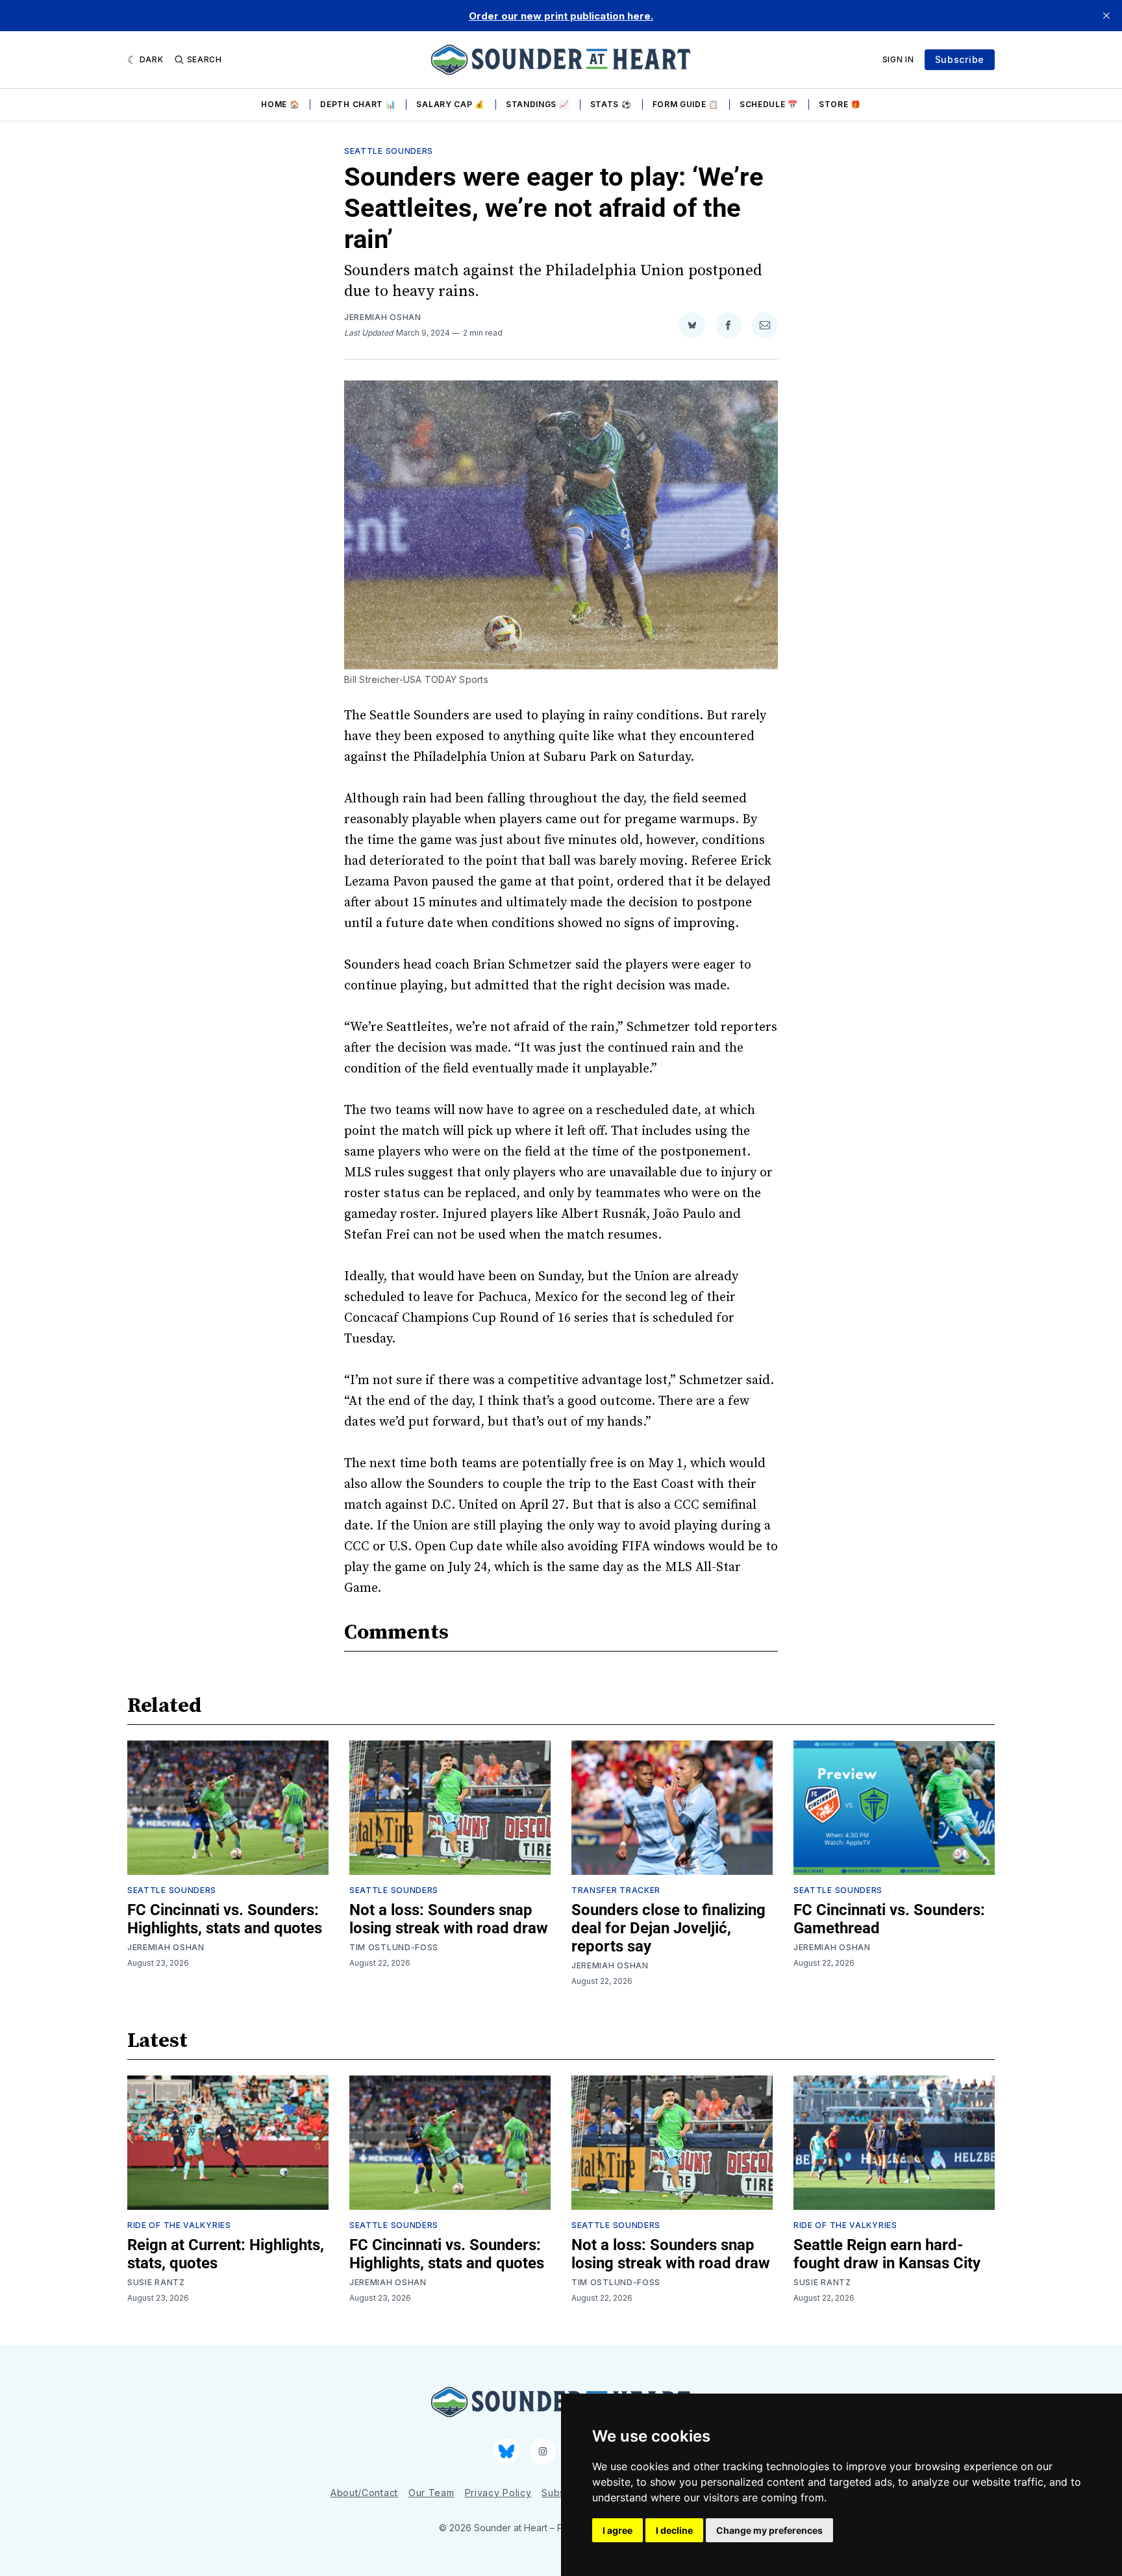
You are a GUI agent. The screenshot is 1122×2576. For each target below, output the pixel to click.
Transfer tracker (616, 1890)
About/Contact (364, 2493)
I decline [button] (674, 2530)
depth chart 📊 (358, 104)
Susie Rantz (156, 2282)
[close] (1106, 16)
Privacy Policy (498, 2493)
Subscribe (960, 59)
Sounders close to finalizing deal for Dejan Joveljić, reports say (668, 1928)
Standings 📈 (538, 104)
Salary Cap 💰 (450, 104)
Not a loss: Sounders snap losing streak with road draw (449, 1919)
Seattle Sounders (389, 151)
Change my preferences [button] (769, 2530)
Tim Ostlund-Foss (394, 1947)
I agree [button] (617, 2530)
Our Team (431, 2493)
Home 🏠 (280, 104)
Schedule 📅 (769, 104)
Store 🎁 (840, 104)
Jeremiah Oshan (383, 317)
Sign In (898, 59)
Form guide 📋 (686, 104)
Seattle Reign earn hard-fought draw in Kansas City (887, 2254)
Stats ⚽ (611, 104)
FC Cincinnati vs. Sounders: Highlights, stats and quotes (225, 1919)
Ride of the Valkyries (179, 2225)
